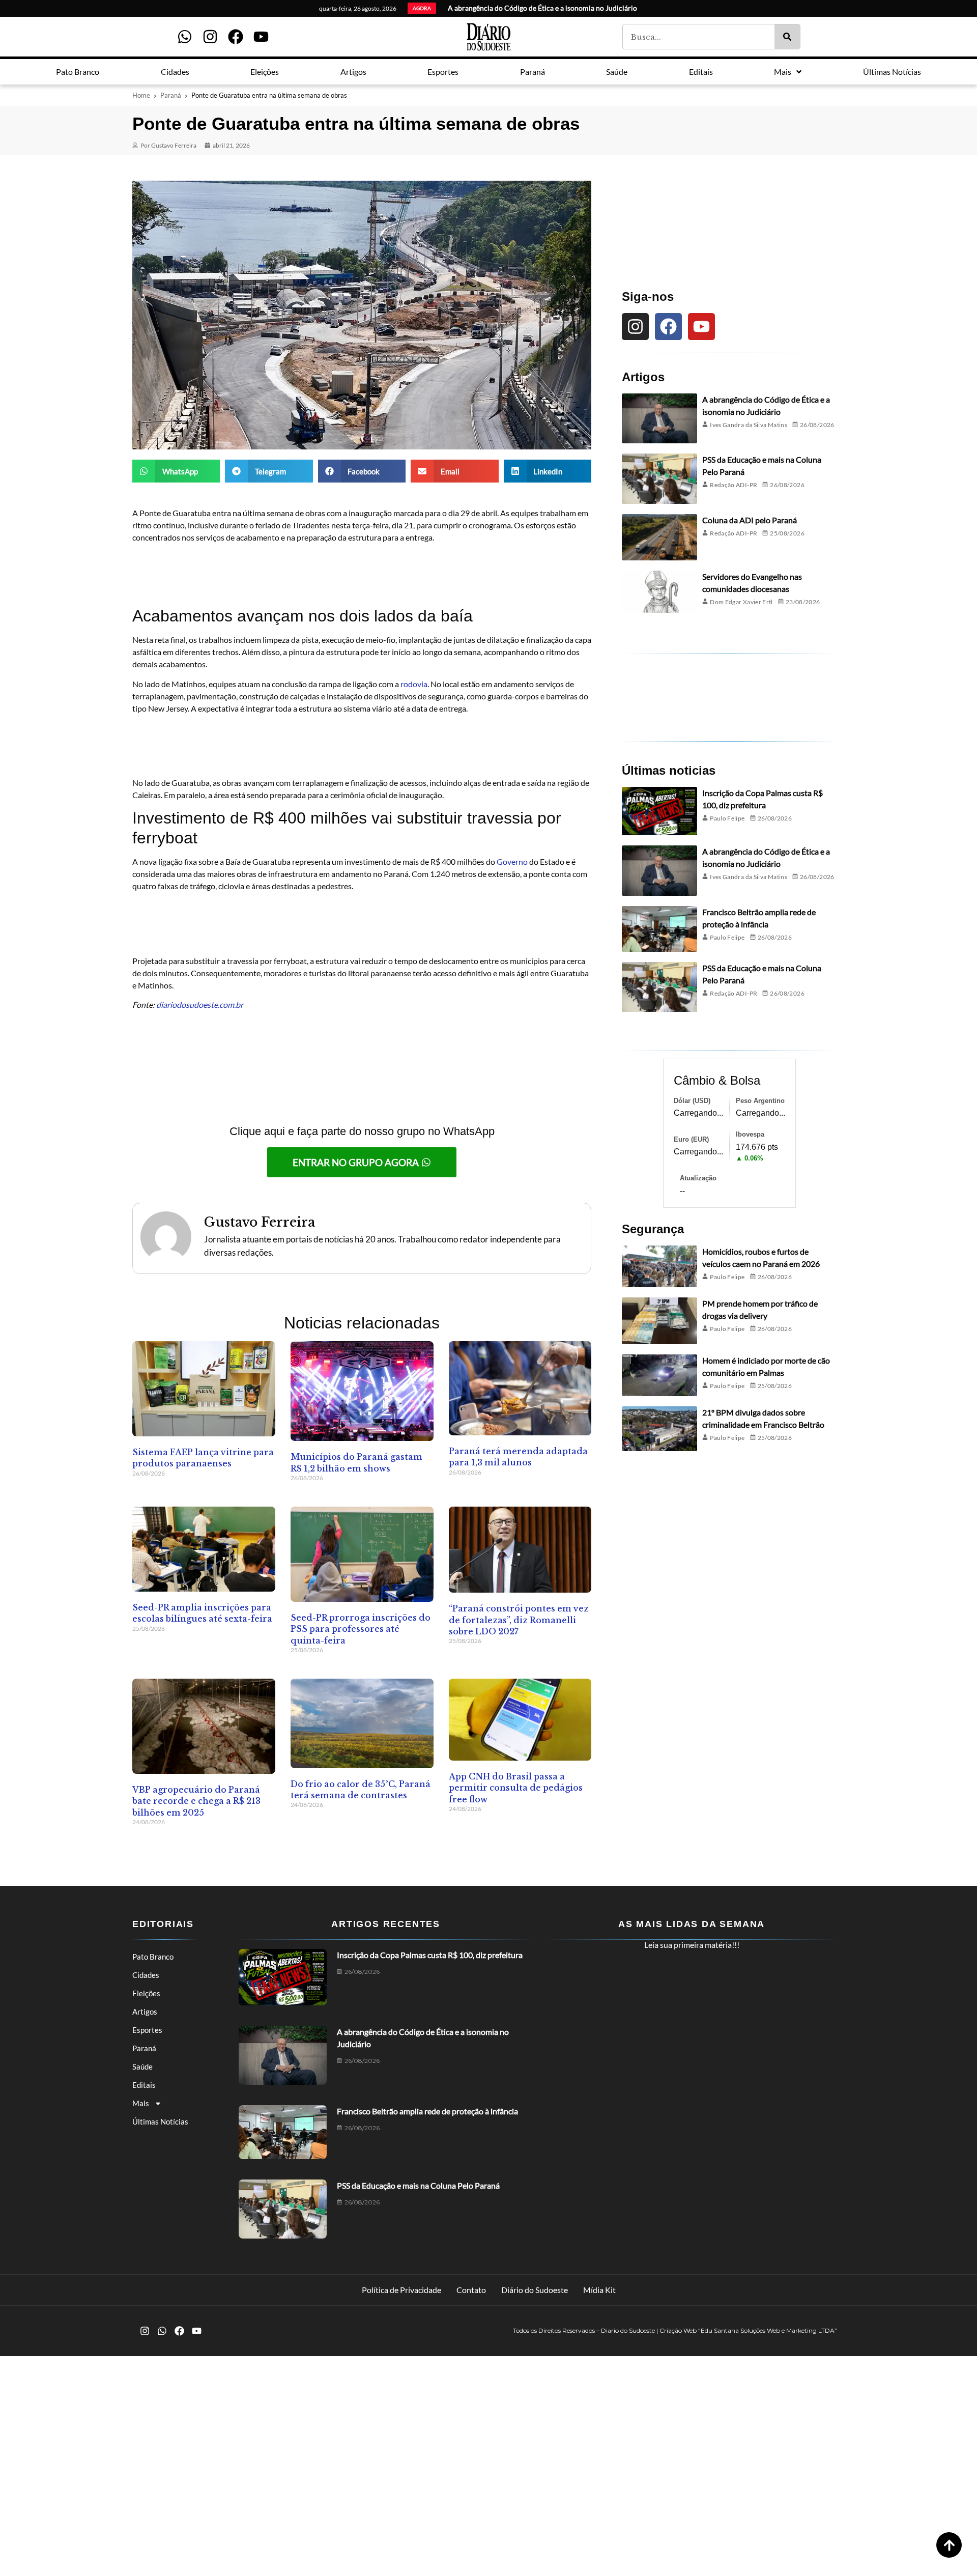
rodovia (414, 684)
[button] (176, 471)
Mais (141, 2103)
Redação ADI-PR (734, 485)
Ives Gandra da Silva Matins (749, 425)
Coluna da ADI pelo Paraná (750, 520)
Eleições (146, 1993)
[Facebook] (236, 37)
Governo (513, 861)
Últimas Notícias (160, 2121)
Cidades (146, 1975)
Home (141, 95)
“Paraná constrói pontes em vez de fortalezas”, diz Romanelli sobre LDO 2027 (519, 1620)
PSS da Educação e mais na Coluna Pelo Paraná (418, 2185)
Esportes (147, 2030)
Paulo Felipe (727, 818)
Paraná (171, 95)
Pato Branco (153, 1957)
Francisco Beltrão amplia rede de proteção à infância (427, 2111)
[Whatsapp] (185, 37)
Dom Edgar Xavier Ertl (741, 602)
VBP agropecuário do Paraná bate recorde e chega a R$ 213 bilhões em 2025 (196, 1801)
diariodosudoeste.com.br (200, 1004)
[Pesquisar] (787, 37)
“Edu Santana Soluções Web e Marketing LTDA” (768, 2330)
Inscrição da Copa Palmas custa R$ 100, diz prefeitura (430, 1955)
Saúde (142, 2067)
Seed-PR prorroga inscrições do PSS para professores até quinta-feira (361, 1629)
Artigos (145, 2012)
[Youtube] (261, 37)
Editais (144, 2085)
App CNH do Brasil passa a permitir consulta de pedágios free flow (516, 1788)
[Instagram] (210, 37)
